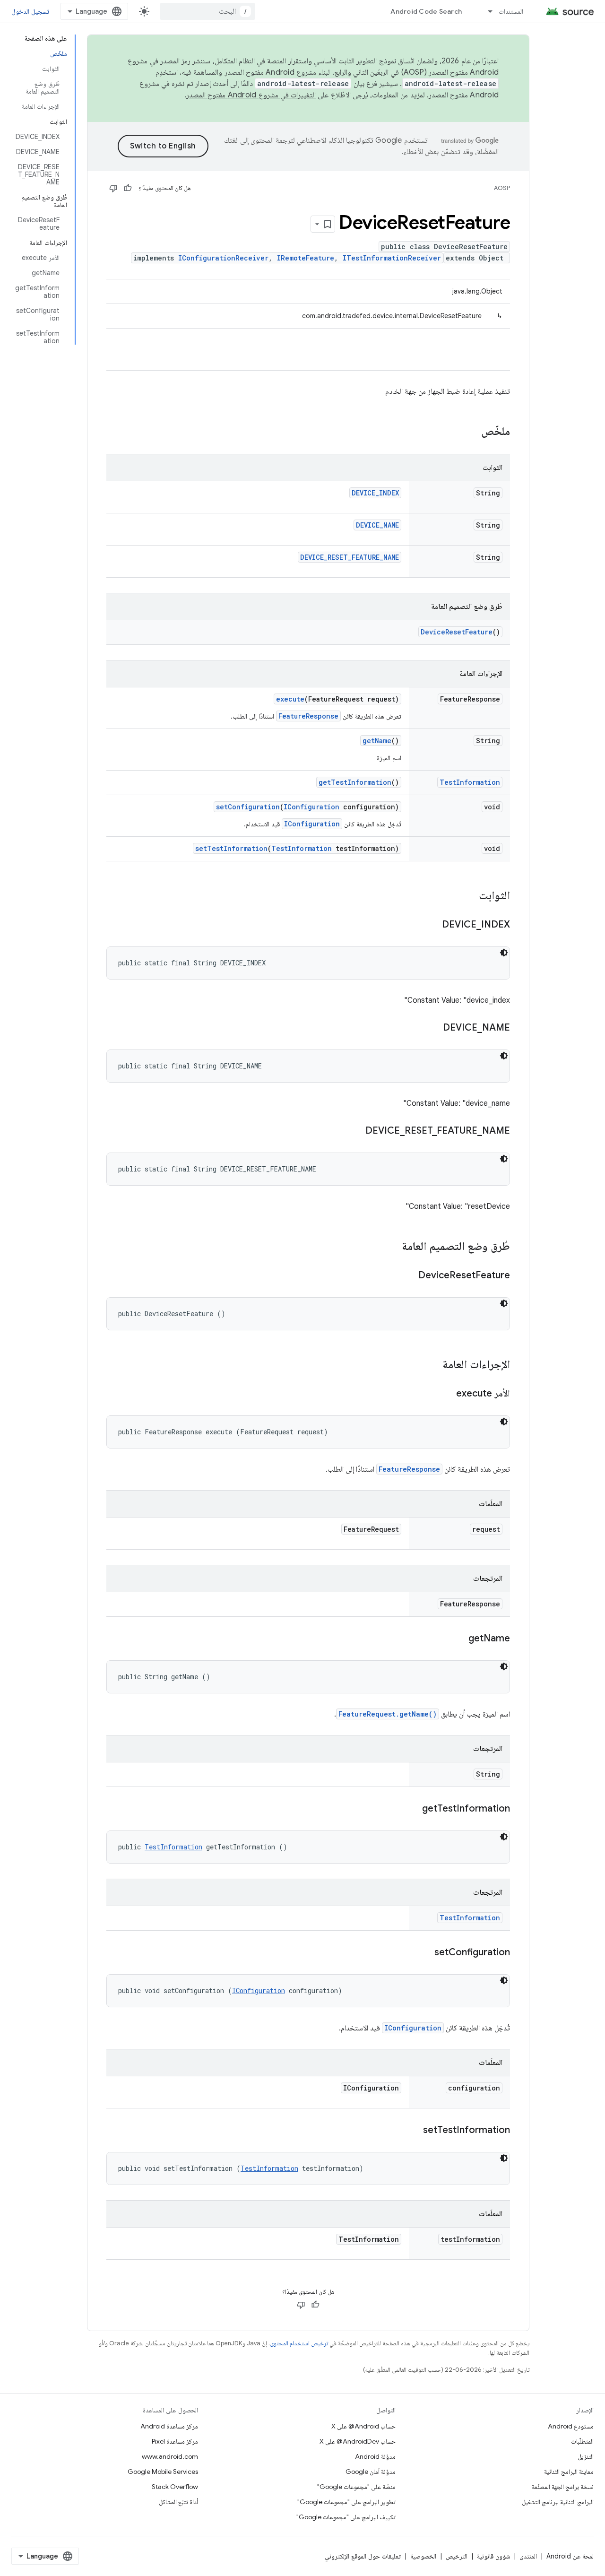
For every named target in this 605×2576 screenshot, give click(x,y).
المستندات (511, 11)
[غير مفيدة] (113, 188)
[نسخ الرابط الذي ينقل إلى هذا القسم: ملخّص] (472, 432)
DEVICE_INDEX (375, 493)
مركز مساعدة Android (169, 2426)
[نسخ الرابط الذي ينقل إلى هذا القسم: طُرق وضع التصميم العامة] (392, 1247)
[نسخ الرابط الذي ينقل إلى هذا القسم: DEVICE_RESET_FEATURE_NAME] (356, 1131)
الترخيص (457, 2556)
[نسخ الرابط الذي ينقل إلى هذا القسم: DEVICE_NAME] (433, 1028)
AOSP (502, 188)
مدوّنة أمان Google (371, 2472)
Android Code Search (426, 11)
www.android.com (170, 2456)
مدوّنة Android (375, 2456)
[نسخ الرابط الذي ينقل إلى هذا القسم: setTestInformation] (414, 2131)
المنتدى (528, 2556)
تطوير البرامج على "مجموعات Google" (346, 2502)
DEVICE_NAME (377, 525)
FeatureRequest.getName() (388, 1714)
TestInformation (470, 782)
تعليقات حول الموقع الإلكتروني (363, 2556)
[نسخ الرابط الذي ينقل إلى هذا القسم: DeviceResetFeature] (409, 1276)
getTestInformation (355, 782)
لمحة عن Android (570, 2556)
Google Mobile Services (163, 2472)
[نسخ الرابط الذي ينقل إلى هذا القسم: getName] (459, 1639)
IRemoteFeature (306, 258)
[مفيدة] (128, 188)
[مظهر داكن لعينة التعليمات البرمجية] (504, 953)
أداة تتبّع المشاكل (178, 2502)
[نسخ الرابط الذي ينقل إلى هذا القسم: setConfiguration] (425, 1953)
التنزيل (586, 2456)
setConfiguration (248, 807)
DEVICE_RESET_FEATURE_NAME (350, 557)
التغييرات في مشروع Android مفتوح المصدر (251, 95)
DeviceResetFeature (457, 632)
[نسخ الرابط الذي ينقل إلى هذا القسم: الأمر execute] (447, 1394)
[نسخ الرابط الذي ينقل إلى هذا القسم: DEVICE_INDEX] (432, 925)
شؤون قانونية (493, 2556)
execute (290, 699)
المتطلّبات (582, 2441)
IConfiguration (311, 807)
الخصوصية (423, 2556)
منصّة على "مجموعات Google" (356, 2487)
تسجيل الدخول (30, 11)
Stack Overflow (175, 2487)
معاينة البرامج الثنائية (569, 2472)
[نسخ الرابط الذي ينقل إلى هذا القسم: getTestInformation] (413, 1809)
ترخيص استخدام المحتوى (299, 2343)
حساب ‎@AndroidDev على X (358, 2441)
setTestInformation (231, 848)
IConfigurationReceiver (223, 258)
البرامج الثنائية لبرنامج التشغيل (558, 2502)
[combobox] (207, 11)
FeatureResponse (308, 716)
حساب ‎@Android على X (363, 2426)
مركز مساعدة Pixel (175, 2441)
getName (377, 741)
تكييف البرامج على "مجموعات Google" (346, 2517)
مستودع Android (571, 2426)
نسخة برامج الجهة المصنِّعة (563, 2487)
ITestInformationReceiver (392, 258)
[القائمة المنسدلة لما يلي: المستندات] (486, 11)
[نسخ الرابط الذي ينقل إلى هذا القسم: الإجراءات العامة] (433, 1365)
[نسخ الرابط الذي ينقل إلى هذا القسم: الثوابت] (469, 896)
